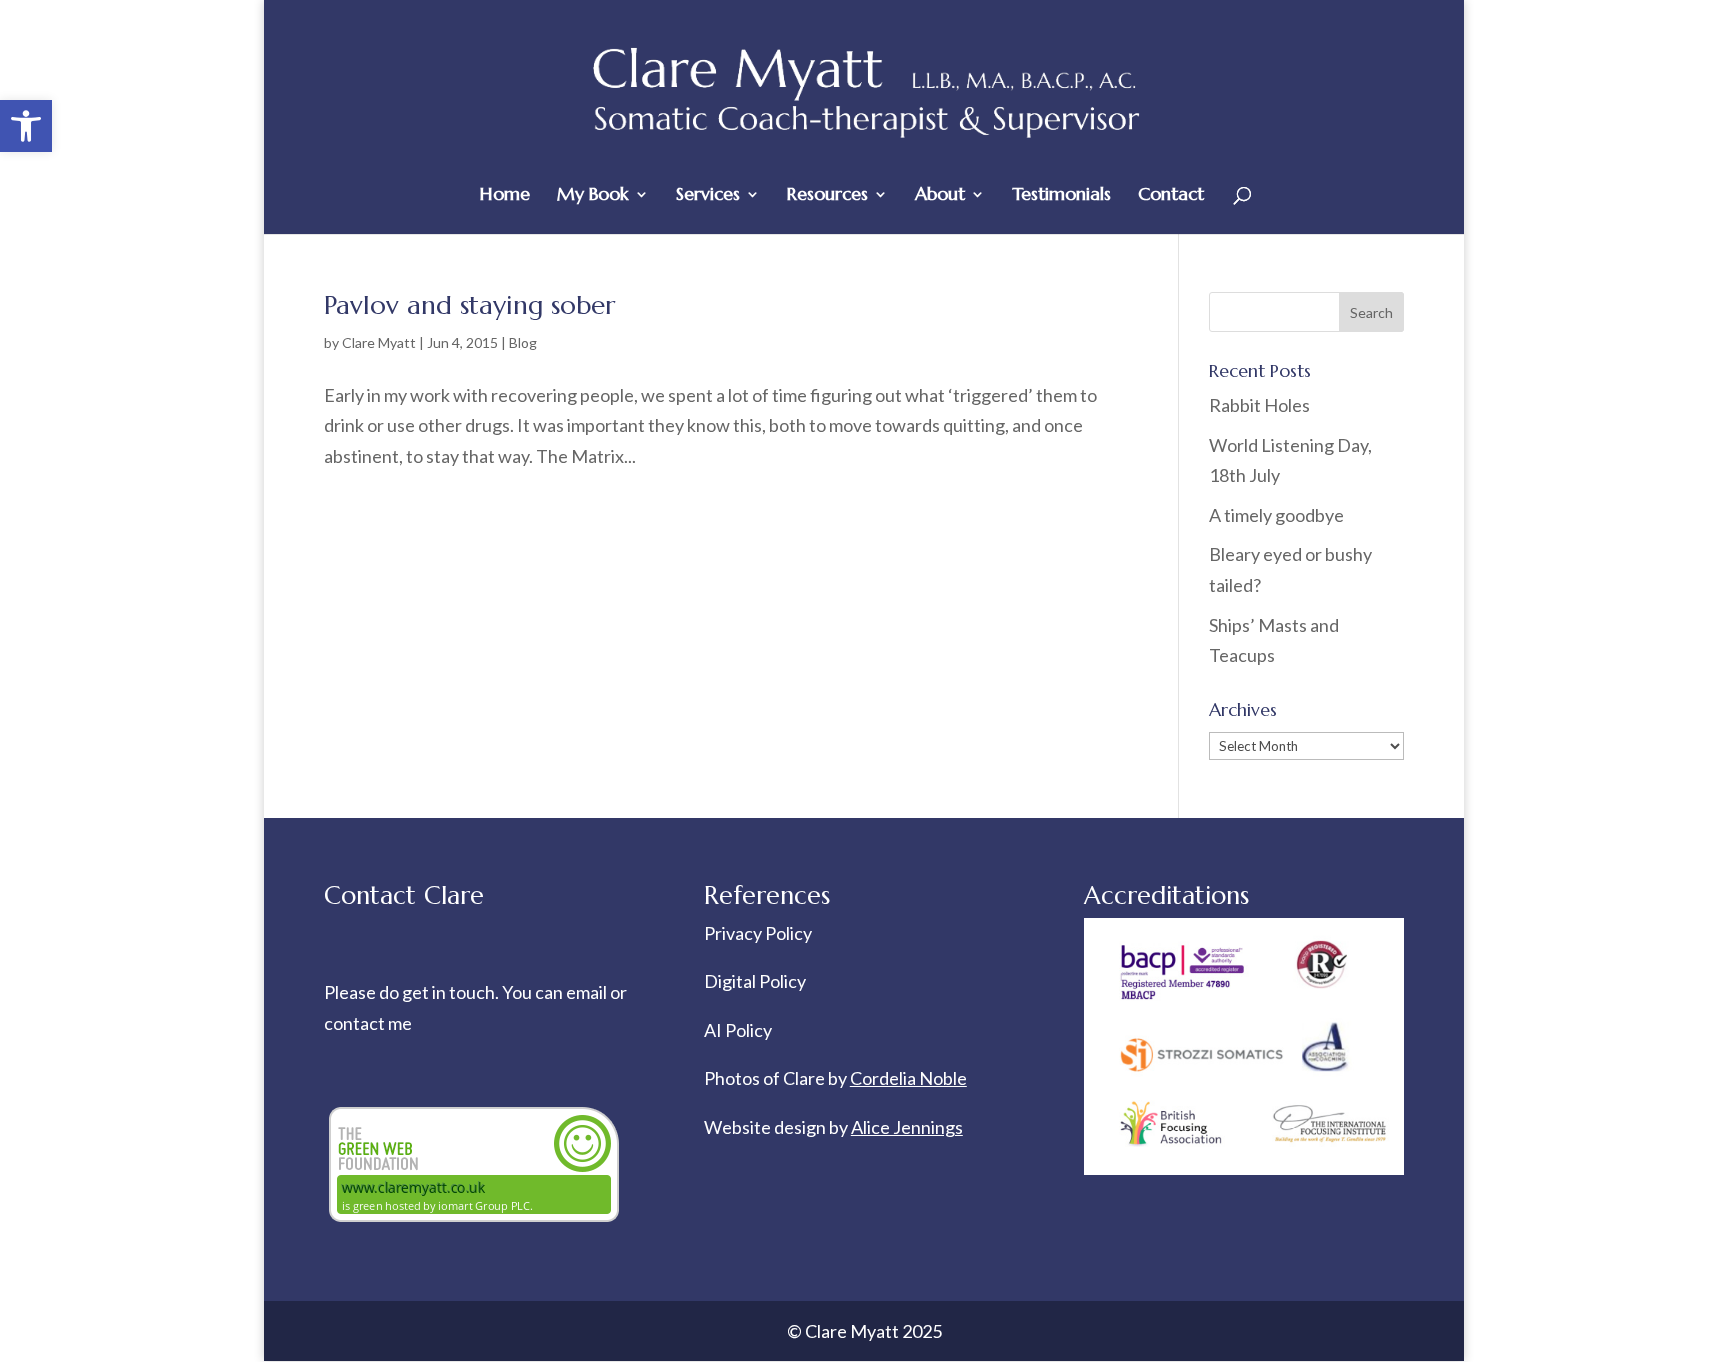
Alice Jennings (907, 1127)
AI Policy (738, 1030)
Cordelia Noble (908, 1078)
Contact (1171, 196)
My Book (593, 196)
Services (708, 196)
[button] (26, 126)
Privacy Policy (758, 933)
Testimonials (1061, 196)
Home (505, 196)
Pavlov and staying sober (469, 305)
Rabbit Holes (1259, 405)
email (588, 992)
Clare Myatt (379, 342)
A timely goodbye (1276, 515)
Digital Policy (755, 981)
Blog (523, 342)
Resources (827, 196)
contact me (368, 1023)
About (940, 196)
